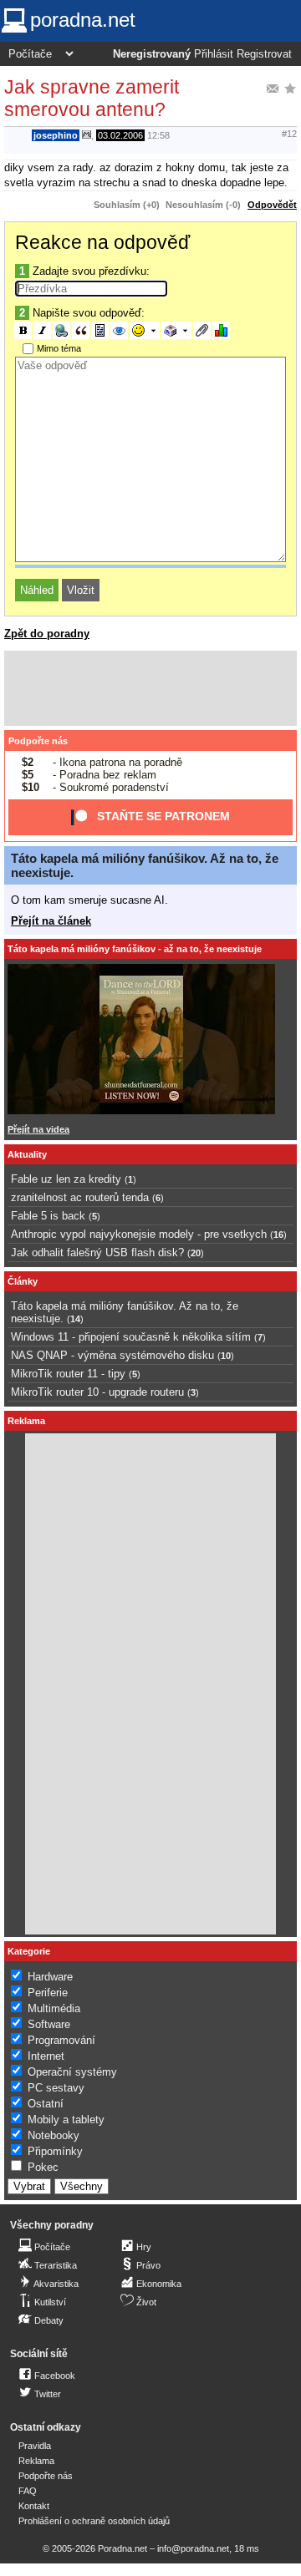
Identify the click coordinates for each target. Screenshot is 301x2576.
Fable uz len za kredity (66, 1179)
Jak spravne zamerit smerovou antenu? (92, 98)
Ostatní (46, 2104)
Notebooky (54, 2135)
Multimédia (54, 2008)
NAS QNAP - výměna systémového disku (112, 1355)
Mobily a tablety (66, 2120)
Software (49, 2024)
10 (226, 1356)
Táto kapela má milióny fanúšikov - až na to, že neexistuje (135, 949)
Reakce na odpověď (102, 242)
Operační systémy (72, 2072)
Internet (46, 2056)
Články (23, 1281)
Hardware (50, 1977)
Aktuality (27, 1154)
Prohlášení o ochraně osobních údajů (94, 2521)
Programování (61, 2040)
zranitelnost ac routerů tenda (80, 1197)
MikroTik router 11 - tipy (68, 1374)
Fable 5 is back (48, 1216)
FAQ (28, 2491)
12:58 (158, 135)
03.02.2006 (120, 135)
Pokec (43, 2167)
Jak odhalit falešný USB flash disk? (97, 1253)
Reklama (36, 2461)
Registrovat (264, 54)
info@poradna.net (193, 2548)
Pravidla (35, 2446)
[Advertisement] (150, 688)
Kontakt (34, 2506)
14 (75, 1319)
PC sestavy (56, 2088)
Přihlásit (214, 54)
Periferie (48, 1993)
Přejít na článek (51, 921)
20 (196, 1253)
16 (278, 1235)
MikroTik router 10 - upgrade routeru (97, 1392)
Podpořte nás (38, 741)
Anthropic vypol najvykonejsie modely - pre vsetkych (139, 1234)
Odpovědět (272, 205)
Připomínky (55, 2151)
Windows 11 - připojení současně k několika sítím (131, 1337)
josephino (56, 135)
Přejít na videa (38, 1129)
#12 (289, 134)
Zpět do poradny (47, 634)
